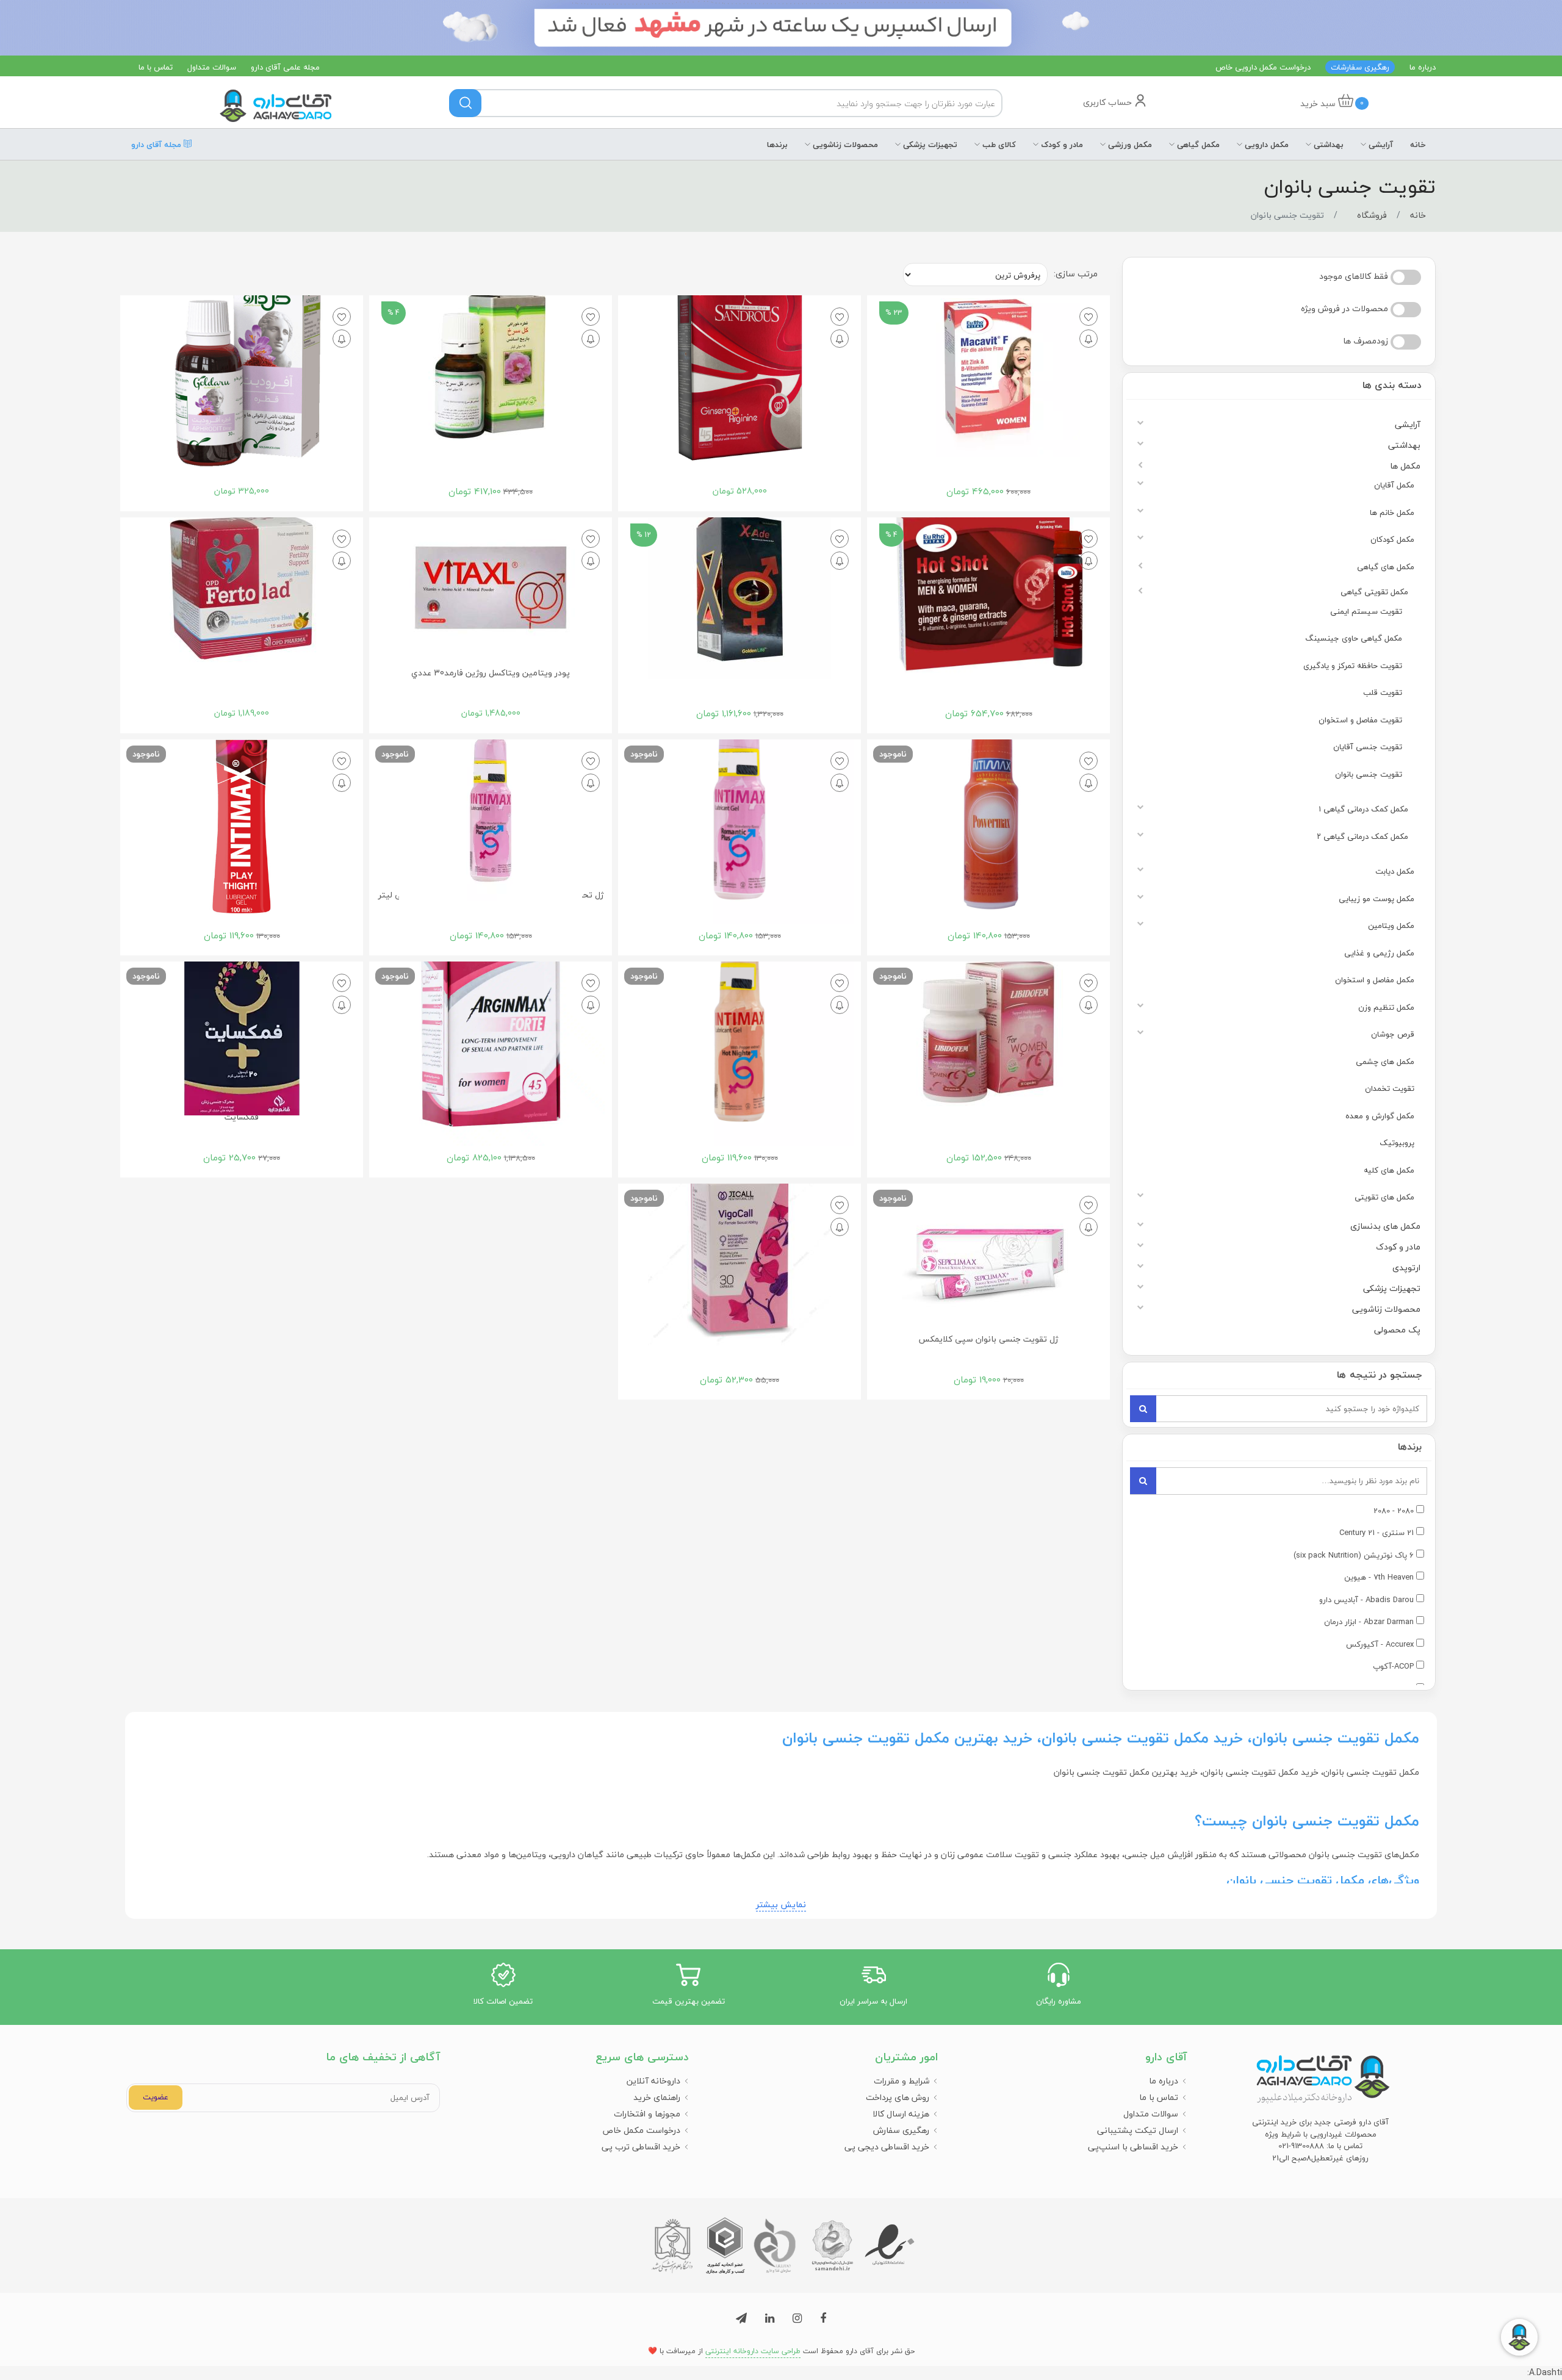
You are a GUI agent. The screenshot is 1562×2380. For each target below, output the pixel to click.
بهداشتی (1327, 145)
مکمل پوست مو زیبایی (1377, 899)
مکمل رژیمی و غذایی (1379, 953)
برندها (777, 145)
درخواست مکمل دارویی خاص (1263, 67)
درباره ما (1423, 67)
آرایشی (1380, 145)
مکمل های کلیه (1389, 1170)
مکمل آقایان (1394, 485)
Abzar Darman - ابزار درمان (1369, 1622)
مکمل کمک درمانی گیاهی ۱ (1363, 809)
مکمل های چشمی (1385, 1062)
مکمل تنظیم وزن (1386, 1007)
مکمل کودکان (1392, 539)
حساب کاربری (1109, 102)
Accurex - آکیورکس (1380, 1645)
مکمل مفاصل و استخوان (1375, 980)
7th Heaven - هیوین (1379, 1578)
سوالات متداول (212, 67)
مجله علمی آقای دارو (285, 67)
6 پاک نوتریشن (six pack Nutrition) (1354, 1556)
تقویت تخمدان (1390, 1088)
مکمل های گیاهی (1386, 567)
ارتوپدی (1406, 1267)
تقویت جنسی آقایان (1368, 747)
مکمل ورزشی (1129, 145)
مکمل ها (1405, 466)
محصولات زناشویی (844, 145)
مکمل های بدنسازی (1385, 1226)
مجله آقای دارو (157, 143)
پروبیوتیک (1397, 1143)
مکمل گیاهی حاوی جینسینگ (1354, 638)
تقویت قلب (1383, 692)
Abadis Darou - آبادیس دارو (1366, 1600)
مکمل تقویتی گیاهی (1374, 592)
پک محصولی (1397, 1330)
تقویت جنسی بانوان (1369, 774)
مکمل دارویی (1265, 145)
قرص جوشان (1393, 1034)
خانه (1418, 145)
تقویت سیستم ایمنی (1366, 611)
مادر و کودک (1061, 145)
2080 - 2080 (1394, 1511)
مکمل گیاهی (1197, 145)
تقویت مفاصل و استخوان (1360, 720)
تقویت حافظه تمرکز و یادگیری (1353, 666)
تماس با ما (156, 67)
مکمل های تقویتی (1384, 1197)
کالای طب (998, 145)
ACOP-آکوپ (1393, 1667)
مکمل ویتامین (1391, 926)
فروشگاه (1372, 215)
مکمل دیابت (1395, 871)
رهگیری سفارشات (1360, 67)
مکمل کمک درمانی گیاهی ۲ (1362, 836)
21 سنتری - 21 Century (1377, 1533)
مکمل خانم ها (1392, 512)
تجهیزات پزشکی (929, 145)
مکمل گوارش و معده (1380, 1116)
